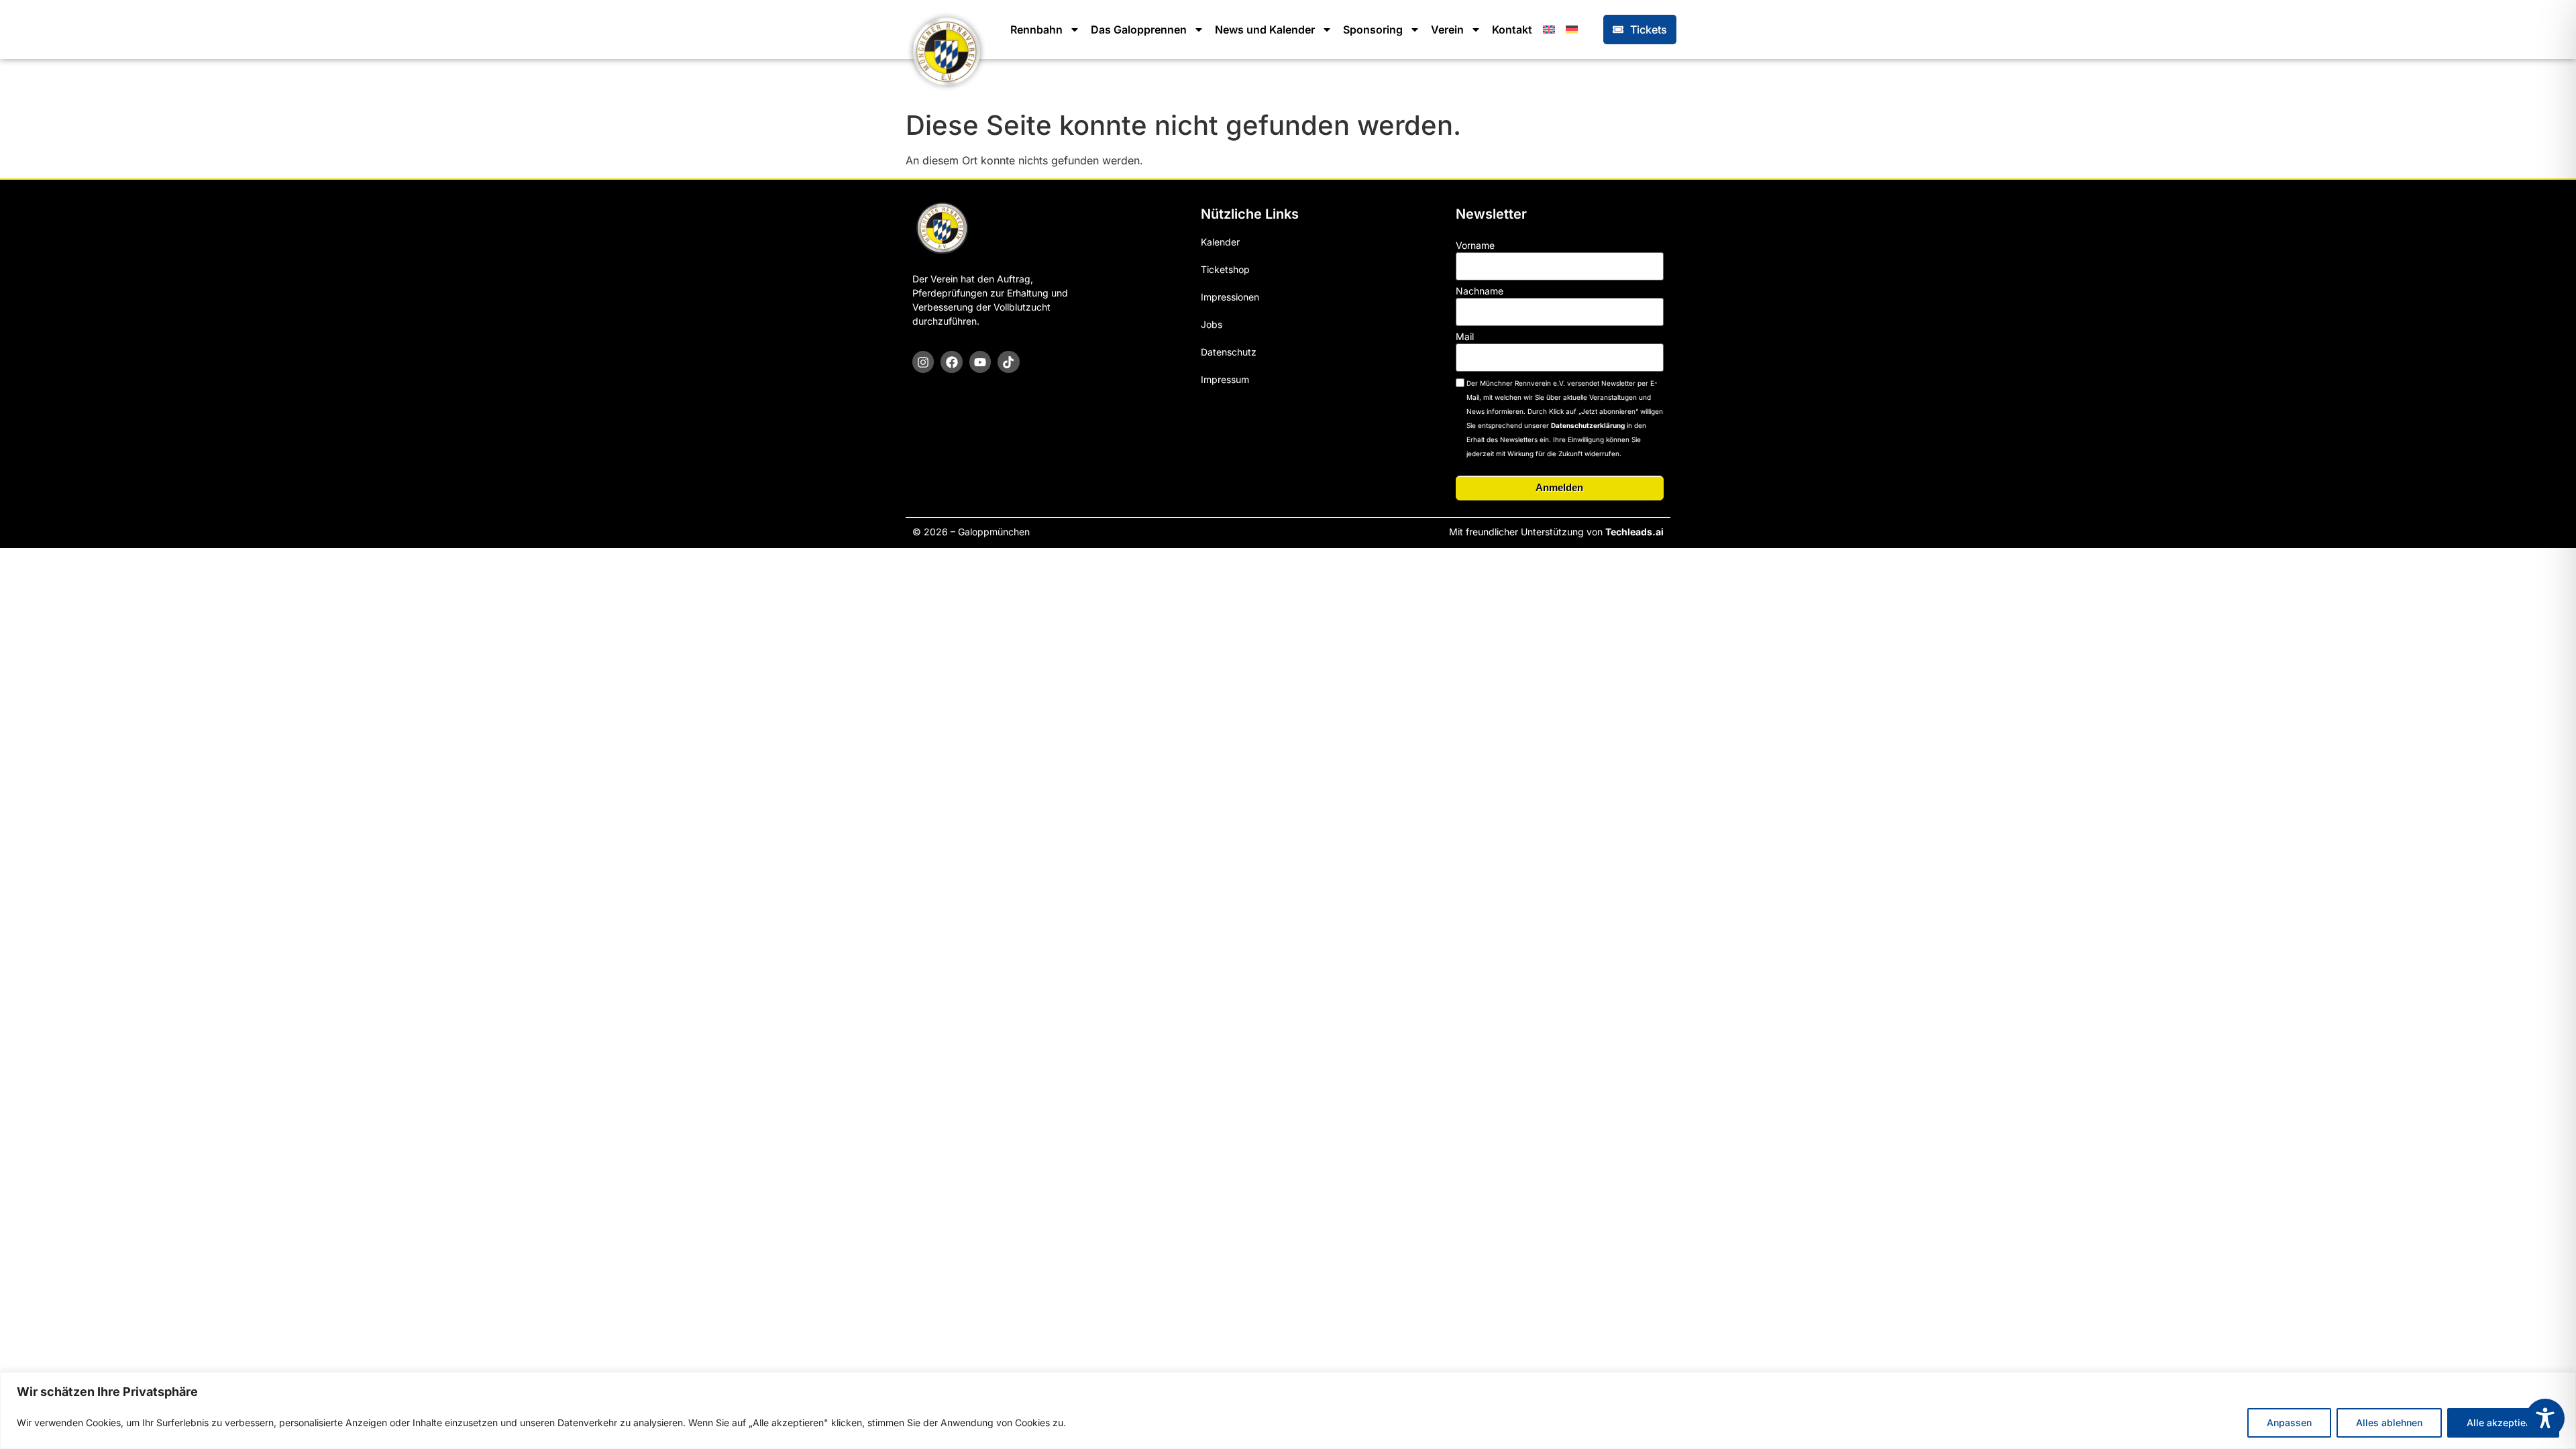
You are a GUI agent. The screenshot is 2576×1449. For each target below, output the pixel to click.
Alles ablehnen (2389, 1423)
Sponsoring (1373, 30)
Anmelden (1559, 487)
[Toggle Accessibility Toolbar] (2545, 1418)
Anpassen (2289, 1423)
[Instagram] (923, 362)
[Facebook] (951, 362)
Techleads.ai (1634, 532)
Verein (1447, 30)
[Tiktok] (1008, 362)
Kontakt (1512, 30)
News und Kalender (1265, 30)
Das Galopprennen (1139, 30)
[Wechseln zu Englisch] (1549, 30)
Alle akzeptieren (2503, 1423)
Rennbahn (1036, 30)
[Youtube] (980, 362)
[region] (1288, 1410)
